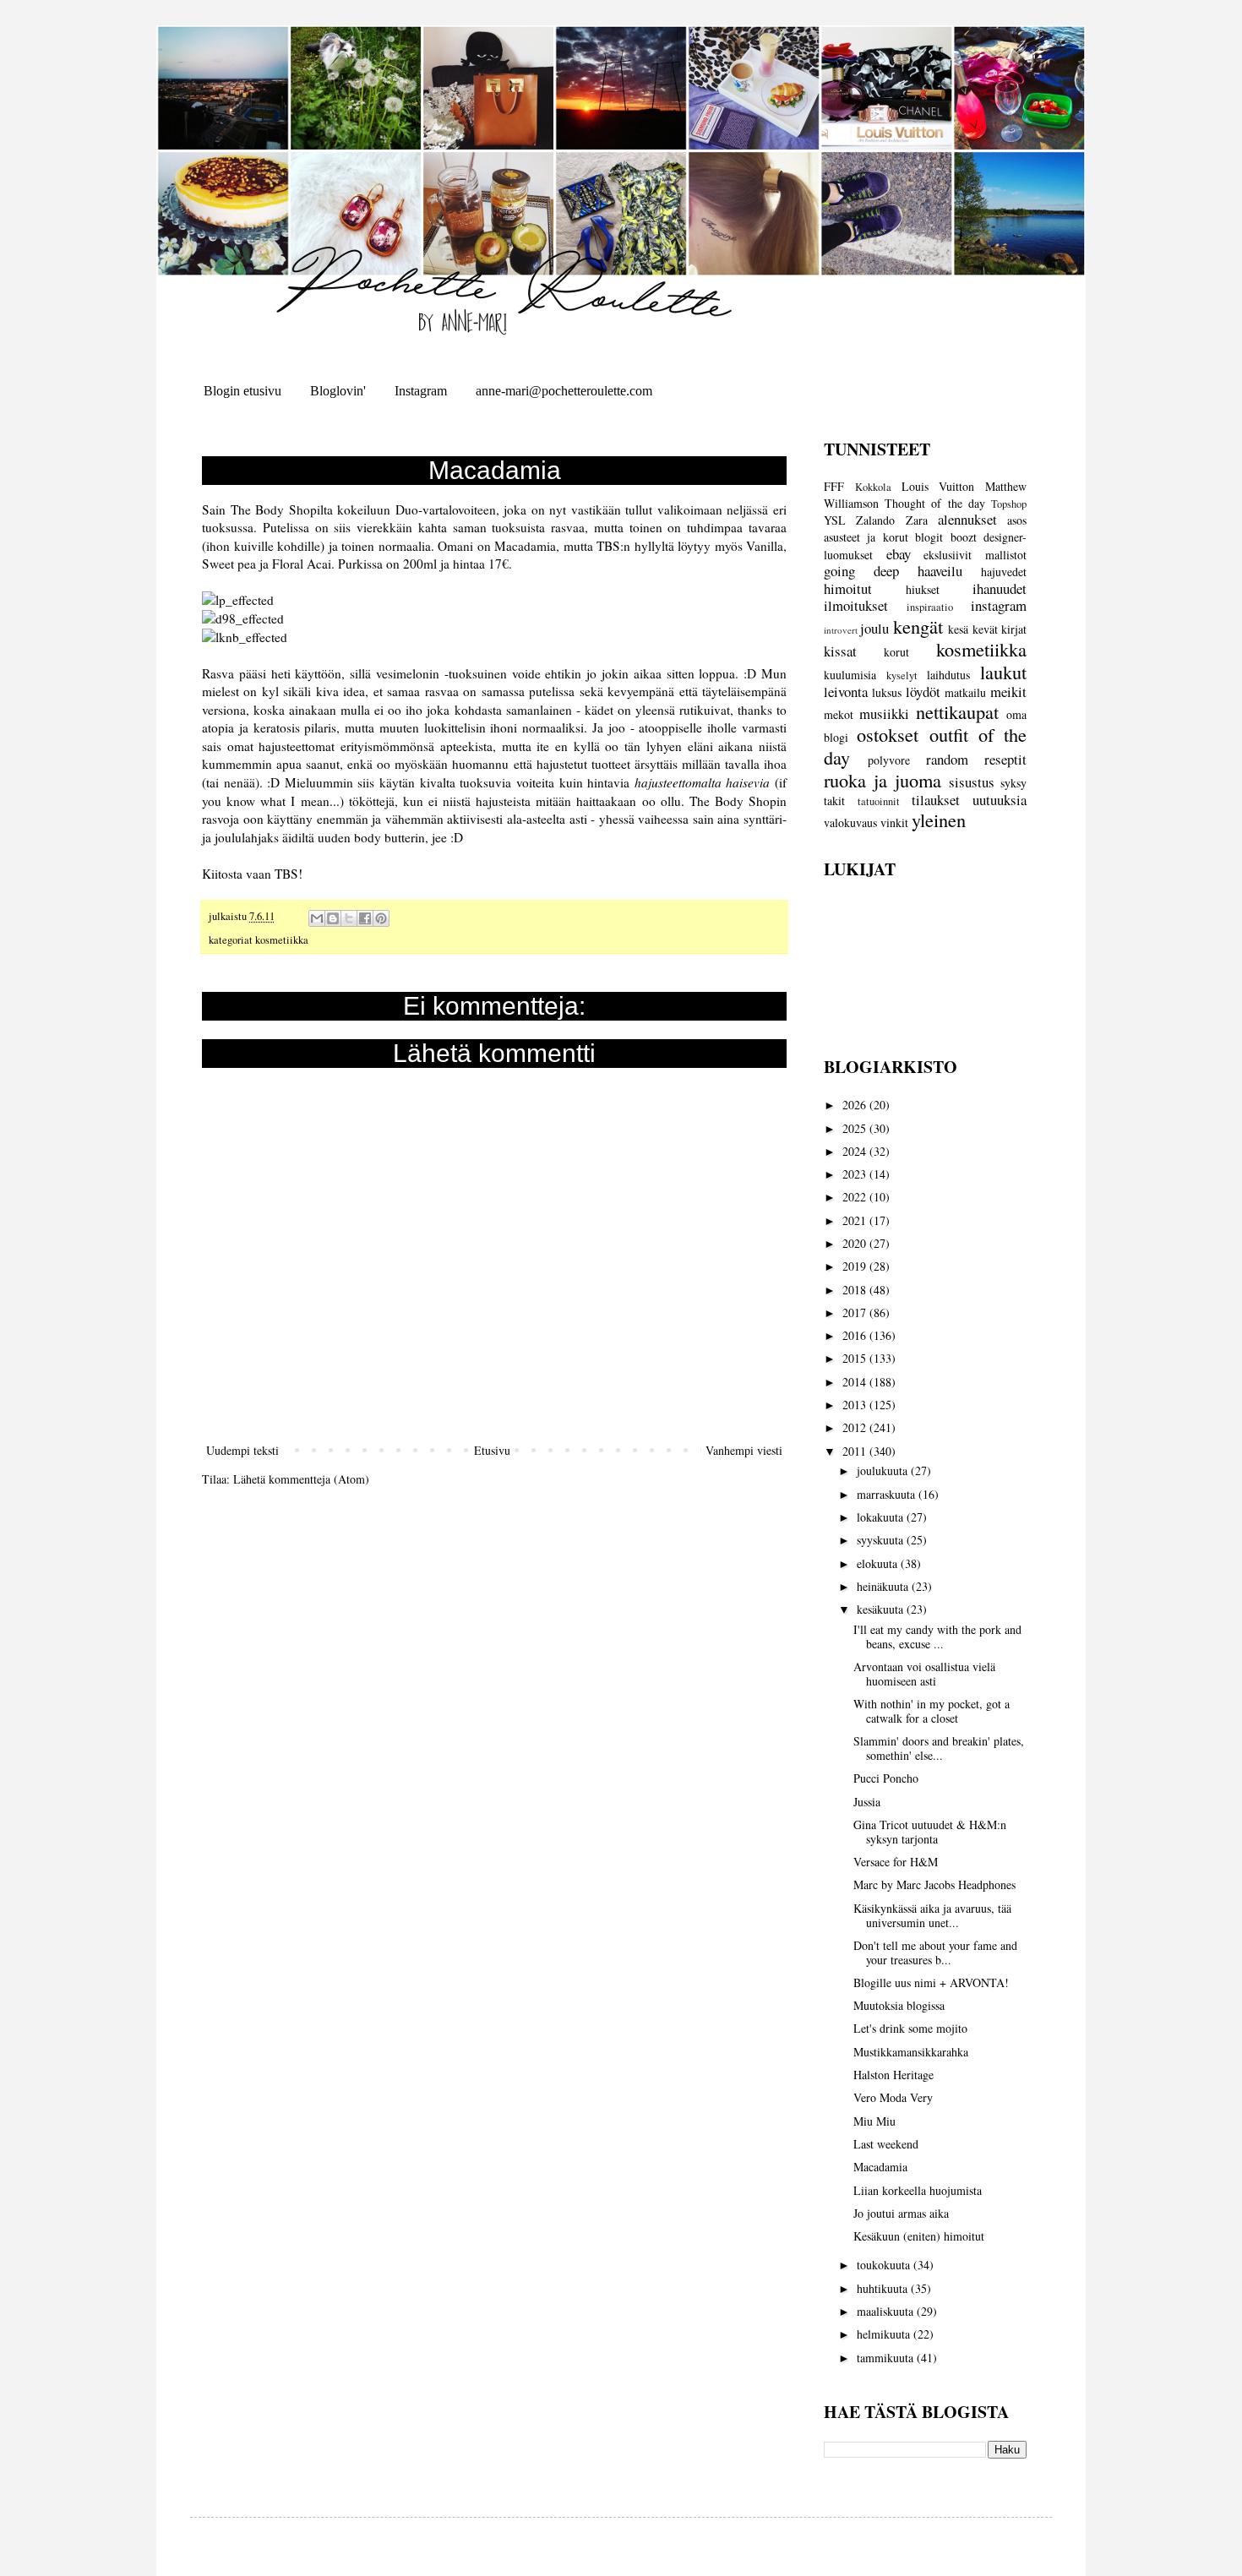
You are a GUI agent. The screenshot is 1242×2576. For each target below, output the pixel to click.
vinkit (894, 822)
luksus (887, 692)
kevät (985, 629)
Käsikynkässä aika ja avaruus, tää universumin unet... (932, 1915)
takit (834, 801)
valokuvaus (850, 822)
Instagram (421, 391)
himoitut (848, 588)
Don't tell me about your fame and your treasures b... (935, 1952)
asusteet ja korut (866, 537)
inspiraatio (930, 607)
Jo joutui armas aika (901, 2213)
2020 (856, 1243)
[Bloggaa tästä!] (333, 918)
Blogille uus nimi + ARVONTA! (931, 1982)
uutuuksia (1000, 800)
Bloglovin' (338, 391)
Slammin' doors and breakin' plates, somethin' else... (939, 1748)
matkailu (965, 692)
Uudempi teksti (242, 1450)
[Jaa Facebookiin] (365, 918)
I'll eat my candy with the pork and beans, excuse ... (937, 1637)
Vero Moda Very (893, 2097)
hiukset (923, 589)
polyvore (889, 760)
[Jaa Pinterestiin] (381, 918)
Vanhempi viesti (744, 1450)
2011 (856, 1451)
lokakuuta (882, 1517)
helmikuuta (885, 2334)
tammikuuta (887, 2358)
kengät (918, 626)
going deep (861, 571)
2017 (856, 1313)
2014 (856, 1382)
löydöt (923, 692)
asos (1017, 520)
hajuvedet (1004, 572)
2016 (856, 1335)
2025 (856, 1128)
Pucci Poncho (886, 1778)
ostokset (888, 734)
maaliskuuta (887, 2311)
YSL (835, 520)
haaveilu (940, 571)
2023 (856, 1174)
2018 (856, 1290)
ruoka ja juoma (882, 780)
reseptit (1005, 759)
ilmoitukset (856, 605)
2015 (856, 1358)
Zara (917, 520)
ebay (899, 554)
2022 (856, 1197)
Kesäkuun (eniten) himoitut (919, 2236)
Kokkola (873, 487)
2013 (856, 1405)
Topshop (1009, 504)
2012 (856, 1427)
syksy (1013, 783)
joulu (874, 628)
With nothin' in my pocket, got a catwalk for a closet (931, 1711)
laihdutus (948, 675)
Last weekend (886, 2144)
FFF (834, 486)
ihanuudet (1000, 588)
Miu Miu (874, 2121)
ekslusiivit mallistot (975, 555)
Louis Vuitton (938, 486)
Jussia (867, 1802)
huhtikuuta (884, 2288)
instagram (999, 605)
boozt (964, 537)
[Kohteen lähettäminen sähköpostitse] (317, 918)
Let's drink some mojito (910, 2028)
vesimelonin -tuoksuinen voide (458, 673)
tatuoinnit (879, 801)
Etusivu (492, 1450)
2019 (856, 1266)
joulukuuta (884, 1470)
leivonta (846, 692)
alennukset (967, 519)
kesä (958, 629)
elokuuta (879, 1563)
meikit (1008, 692)
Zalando (875, 520)
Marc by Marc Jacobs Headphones (934, 1884)
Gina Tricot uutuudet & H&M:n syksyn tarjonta (930, 1832)
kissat (840, 651)
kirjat (1014, 629)
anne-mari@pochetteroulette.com (564, 391)
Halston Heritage (893, 2075)
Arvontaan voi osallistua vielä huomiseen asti (924, 1674)
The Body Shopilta (282, 509)
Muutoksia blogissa (899, 2005)
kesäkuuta (882, 1609)
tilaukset (936, 800)
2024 (856, 1151)
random (947, 759)
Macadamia (880, 2167)
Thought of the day (935, 503)
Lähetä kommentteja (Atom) (301, 1479)
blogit (929, 537)
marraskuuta (888, 1494)
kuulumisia (850, 675)
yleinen (939, 820)
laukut (1003, 672)
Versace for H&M (896, 1862)
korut (896, 652)
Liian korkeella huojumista (918, 2190)
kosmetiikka (282, 940)
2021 (856, 1220)
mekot (839, 714)
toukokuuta (885, 2265)
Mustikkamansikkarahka (911, 2052)
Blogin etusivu (242, 391)
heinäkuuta (884, 1586)
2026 (856, 1105)
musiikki (884, 713)
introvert (841, 630)
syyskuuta (882, 1540)
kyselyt (902, 675)
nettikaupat (957, 711)
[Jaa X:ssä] (349, 918)
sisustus (972, 782)
